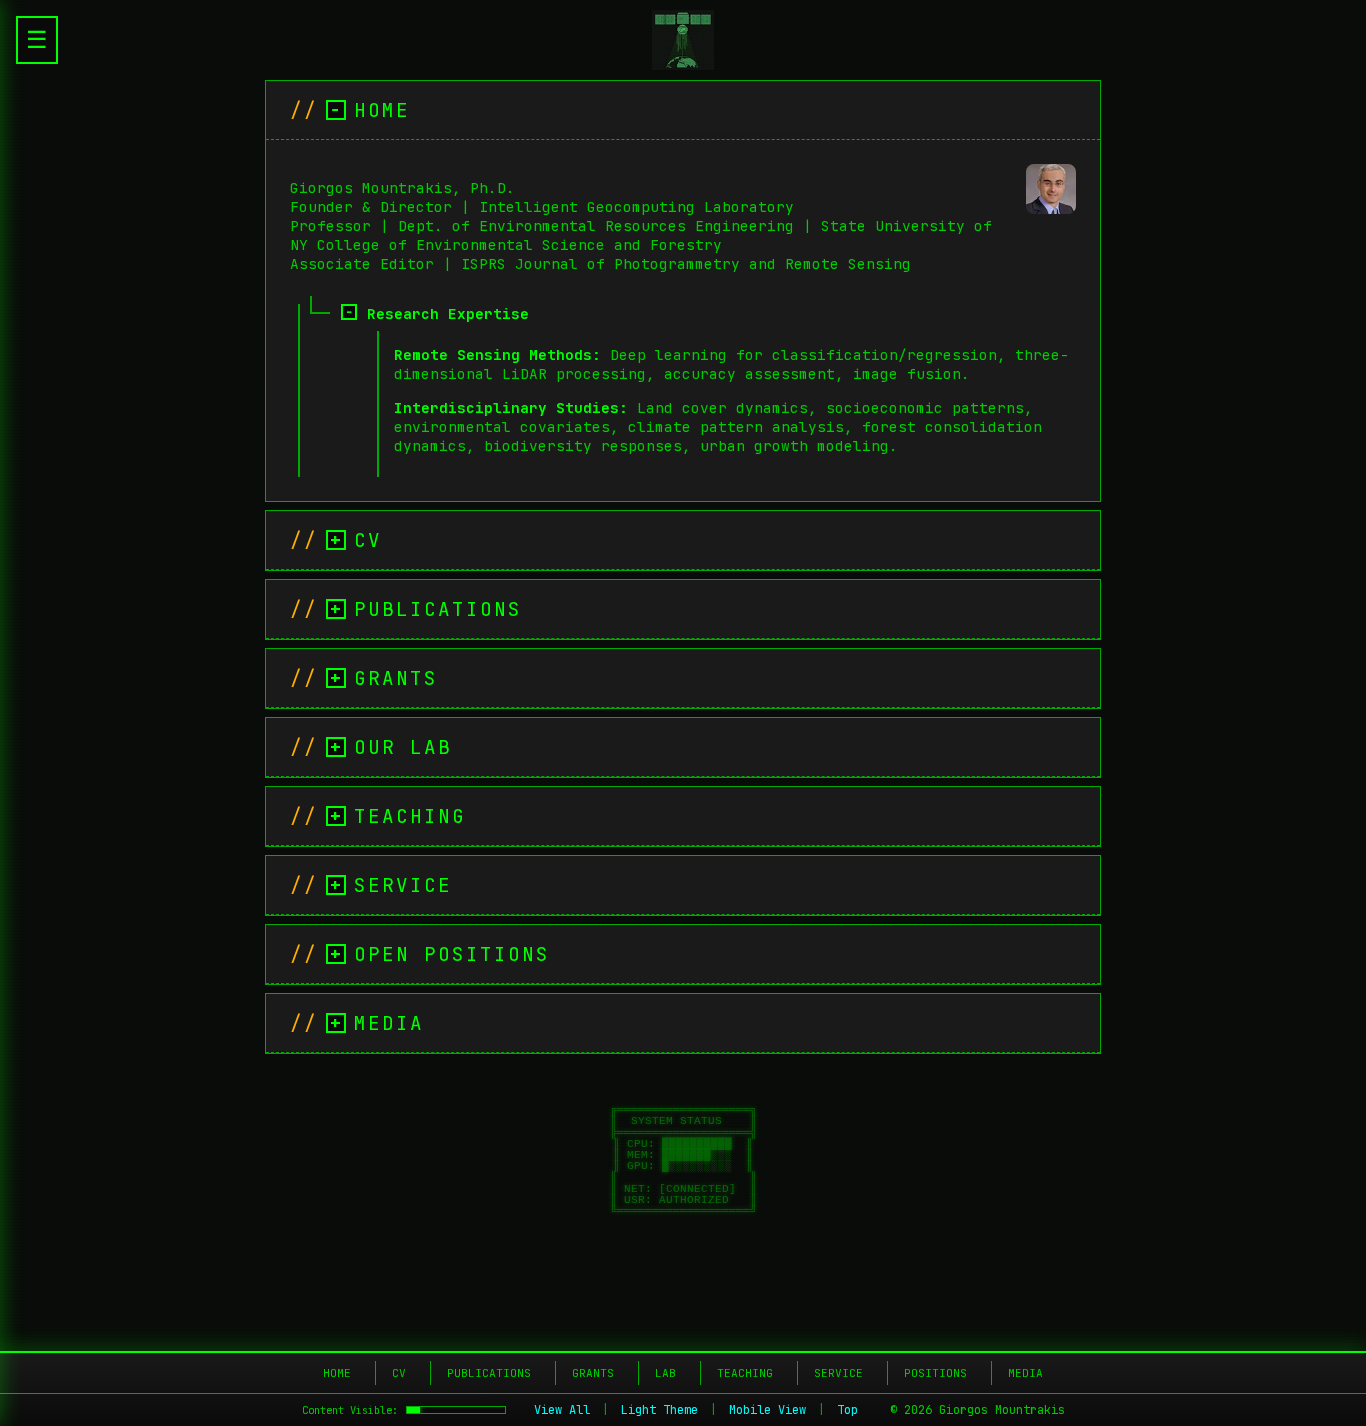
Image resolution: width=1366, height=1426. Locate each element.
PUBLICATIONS (489, 1373)
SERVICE (838, 1373)
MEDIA (1025, 1373)
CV (399, 1373)
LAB (665, 1373)
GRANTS (593, 1373)
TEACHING (745, 1373)
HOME (337, 1373)
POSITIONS (935, 1373)
